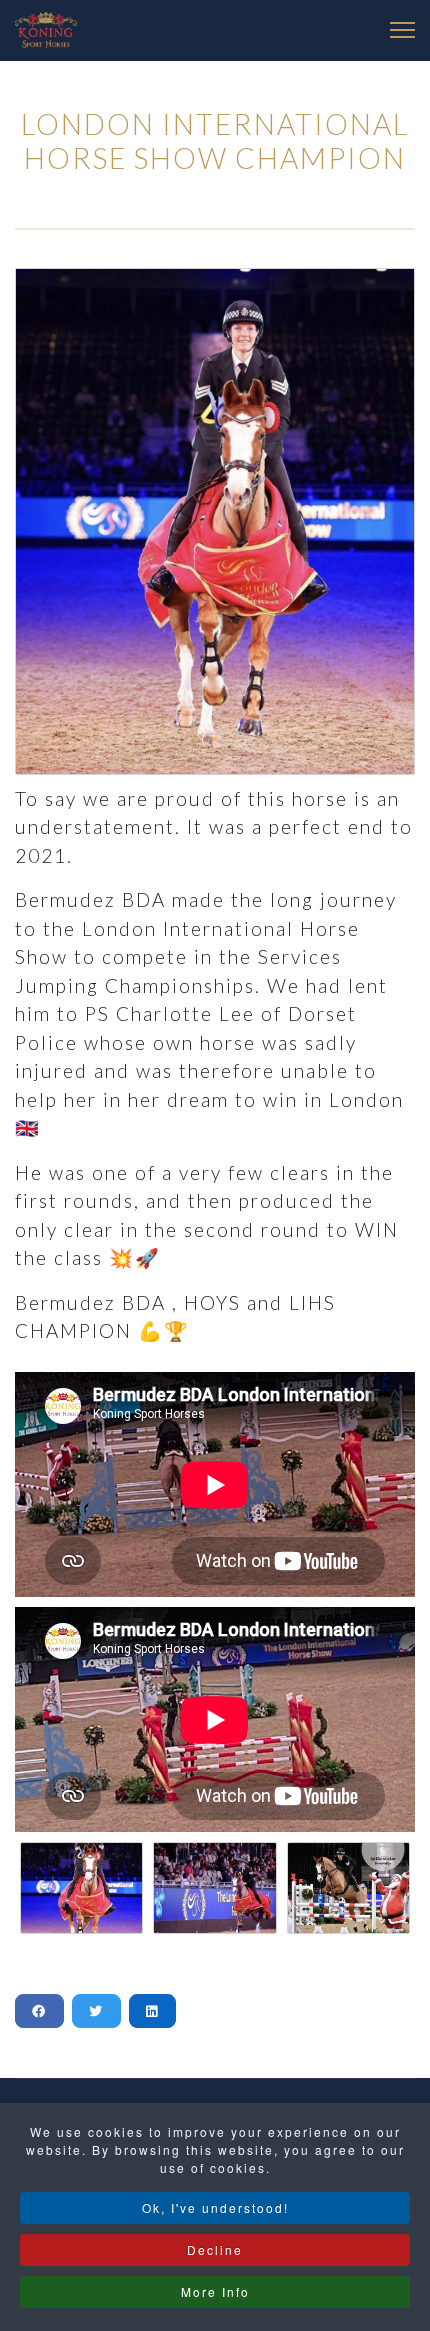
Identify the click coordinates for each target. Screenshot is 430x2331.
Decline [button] (215, 2249)
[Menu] (402, 30)
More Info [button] (215, 2291)
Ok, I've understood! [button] (215, 2207)
